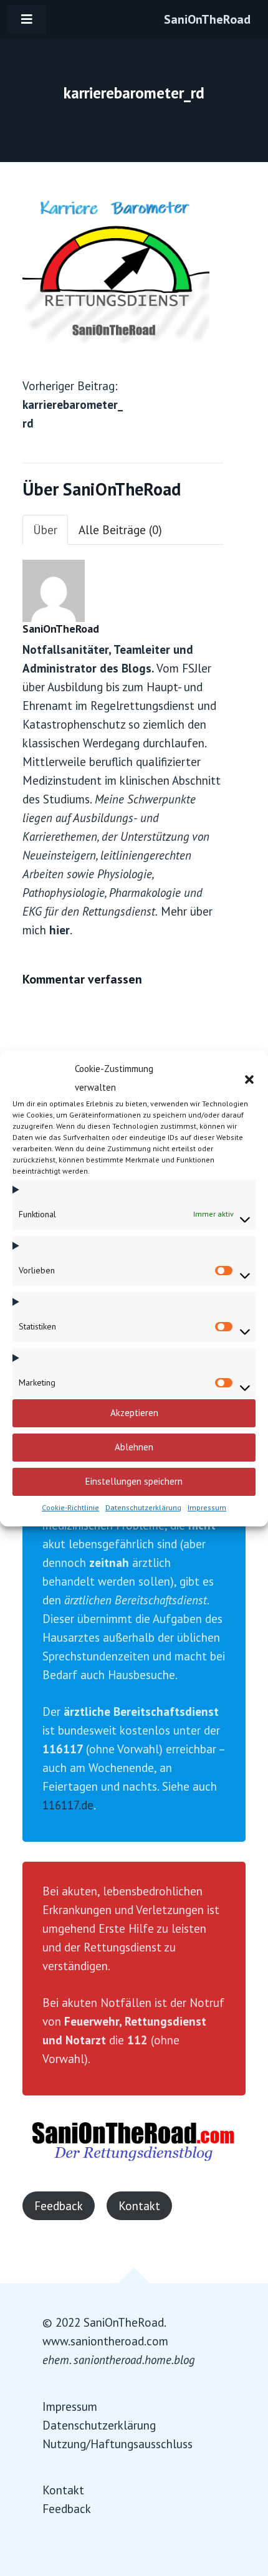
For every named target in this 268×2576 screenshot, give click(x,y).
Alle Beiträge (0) (120, 530)
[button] (249, 1078)
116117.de (68, 1805)
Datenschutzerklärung (143, 1507)
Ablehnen (134, 1447)
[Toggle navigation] (27, 19)
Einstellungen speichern (134, 1481)
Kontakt (139, 2206)
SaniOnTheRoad (207, 19)
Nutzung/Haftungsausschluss (117, 2444)
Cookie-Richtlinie (70, 1507)
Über (45, 530)
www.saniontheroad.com (105, 2341)
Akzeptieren (134, 1413)
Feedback (59, 2206)
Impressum (207, 1507)
